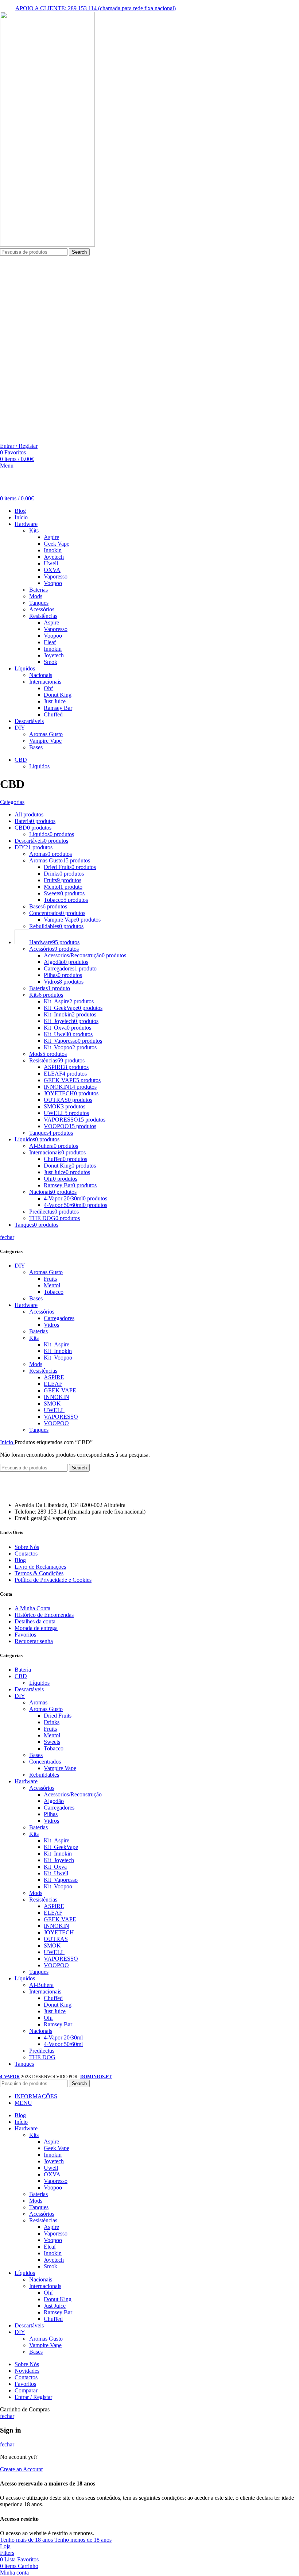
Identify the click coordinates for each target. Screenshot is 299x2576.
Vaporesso (56, 576)
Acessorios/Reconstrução (73, 1794)
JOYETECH (59, 1932)
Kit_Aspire (57, 1344)
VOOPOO (56, 1423)
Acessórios (42, 609)
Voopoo (53, 583)
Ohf (48, 688)
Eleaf (50, 642)
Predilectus (42, 2051)
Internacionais (45, 682)
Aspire (51, 537)
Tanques (39, 603)
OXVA (52, 570)
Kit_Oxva (55, 1867)
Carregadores (59, 1318)
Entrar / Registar (33, 2397)
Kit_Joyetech (59, 1860)
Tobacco (54, 1292)
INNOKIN (57, 1397)
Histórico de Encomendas (44, 1615)
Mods (36, 596)
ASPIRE (54, 1377)
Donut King (58, 695)
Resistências (43, 616)
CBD (21, 1676)
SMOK (52, 1404)
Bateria (23, 1670)
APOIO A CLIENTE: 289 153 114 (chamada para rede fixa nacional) (96, 8)
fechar (7, 1237)
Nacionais (41, 675)
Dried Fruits (58, 1716)
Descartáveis (29, 1689)
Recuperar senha (34, 1641)
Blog (20, 1560)
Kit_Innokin (58, 1351)
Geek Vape (57, 544)
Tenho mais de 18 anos (27, 2540)
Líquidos (39, 766)
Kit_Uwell (56, 1873)
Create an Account (21, 2469)
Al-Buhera (41, 1985)
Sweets (52, 1742)
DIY (20, 1266)
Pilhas (51, 1814)
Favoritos (25, 1635)
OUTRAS (56, 1939)
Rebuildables (44, 1775)
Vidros (51, 1325)
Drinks (52, 1722)
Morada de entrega (36, 1628)
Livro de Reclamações (40, 1567)
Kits (34, 530)
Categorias (12, 802)
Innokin (53, 550)
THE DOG (42, 2057)
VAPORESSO (61, 1417)
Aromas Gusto (46, 734)
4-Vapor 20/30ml (63, 2037)
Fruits (50, 1279)
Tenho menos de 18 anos (83, 2540)
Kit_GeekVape (61, 1847)
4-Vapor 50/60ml (63, 2044)
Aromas (38, 1702)
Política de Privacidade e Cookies (53, 1580)
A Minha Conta (32, 1608)
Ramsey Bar (58, 708)
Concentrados (45, 1762)
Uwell (51, 563)
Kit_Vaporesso (61, 1880)
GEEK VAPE (60, 1390)
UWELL (54, 1410)
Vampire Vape (45, 741)
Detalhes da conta (35, 1621)
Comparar (26, 2390)
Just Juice (55, 701)
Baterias (38, 590)
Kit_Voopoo (58, 1358)
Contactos (26, 1554)
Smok (51, 662)
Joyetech (54, 557)
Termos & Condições (39, 1573)
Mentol (52, 1285)
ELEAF (53, 1384)
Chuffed (53, 714)
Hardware (26, 1305)
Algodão (54, 1801)
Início (7, 1442)
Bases (36, 747)
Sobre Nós (27, 1547)
